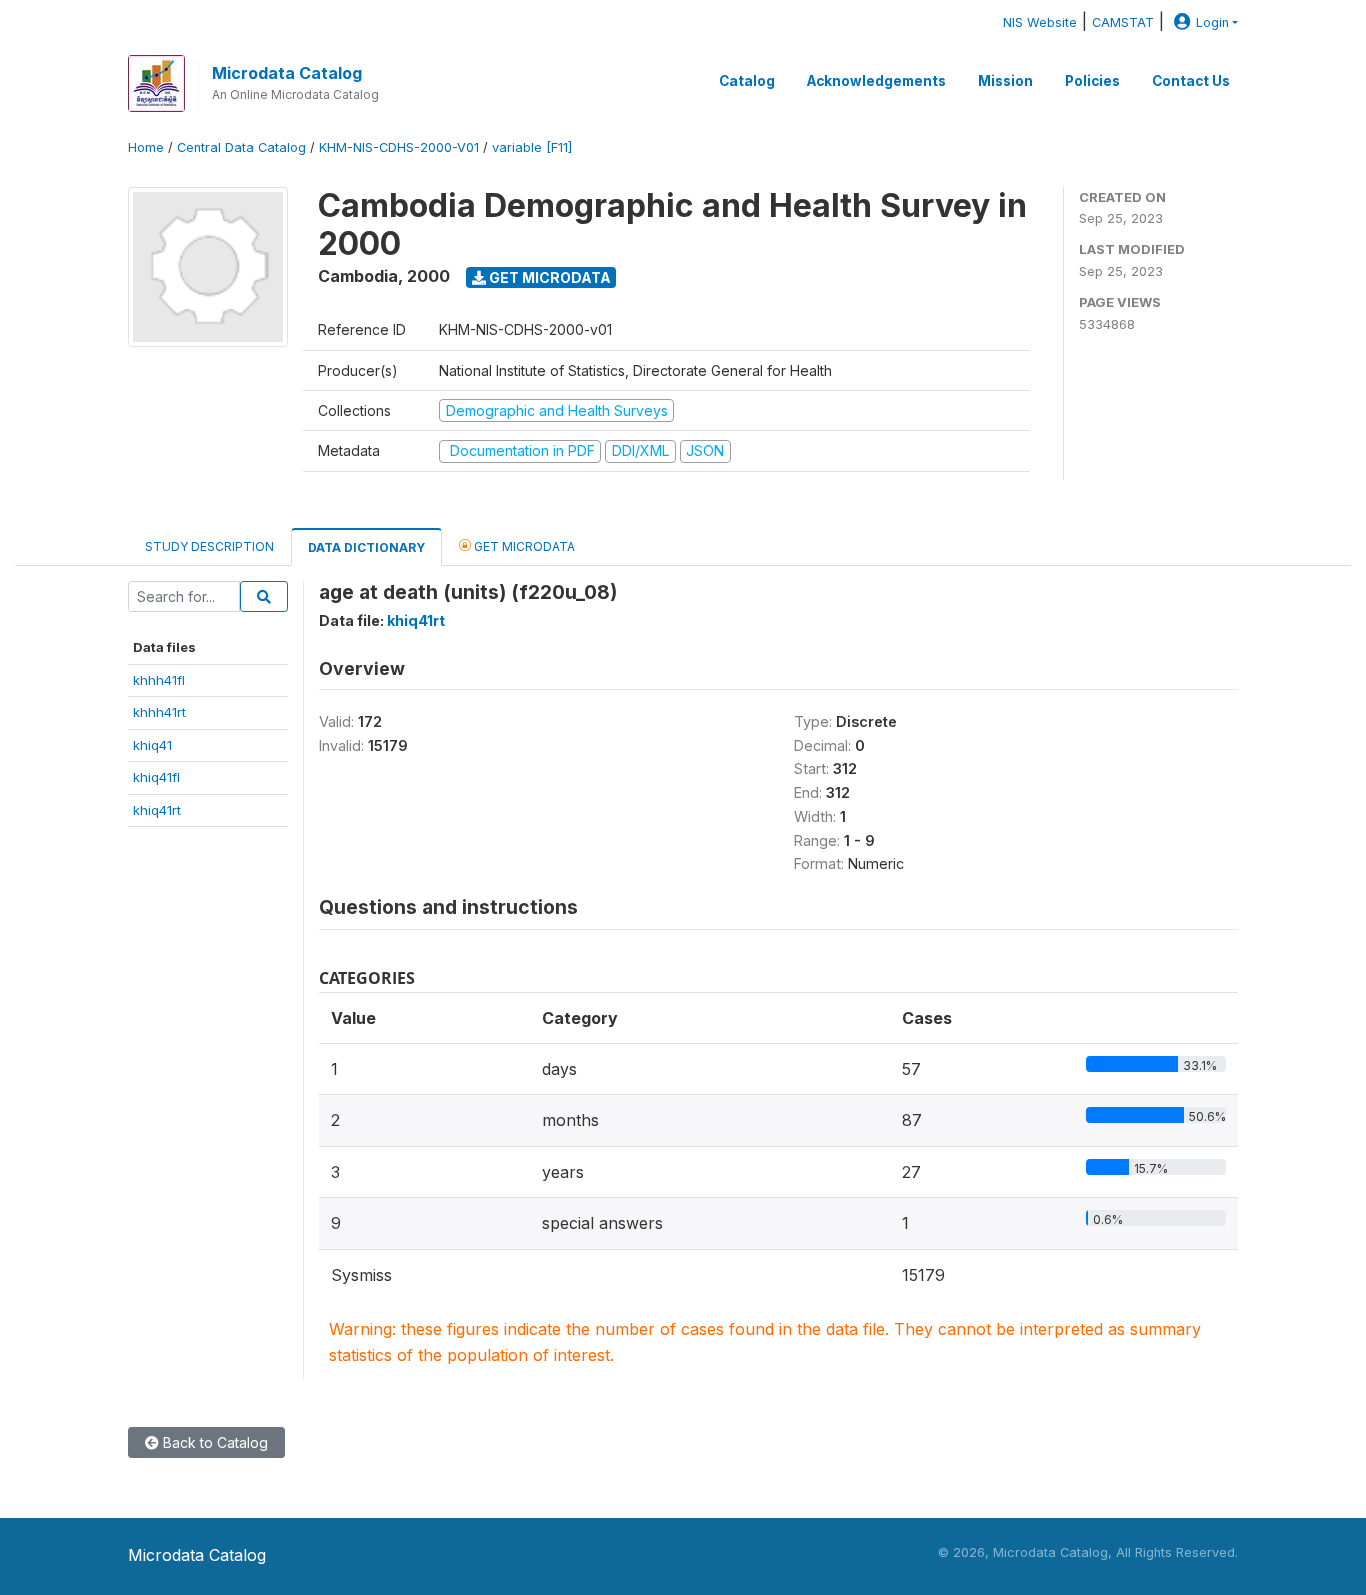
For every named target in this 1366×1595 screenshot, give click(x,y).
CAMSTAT (1123, 22)
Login (1212, 22)
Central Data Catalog (241, 147)
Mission (1005, 81)
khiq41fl (156, 777)
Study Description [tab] (209, 546)
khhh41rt (159, 712)
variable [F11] (532, 147)
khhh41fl (159, 680)
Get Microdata (548, 277)
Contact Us (1191, 81)
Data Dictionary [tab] (366, 547)
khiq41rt (157, 810)
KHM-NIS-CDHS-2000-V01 (399, 147)
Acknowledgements (876, 81)
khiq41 (152, 745)
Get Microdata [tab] (523, 546)
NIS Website (1040, 22)
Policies (1092, 81)
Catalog (747, 81)
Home (146, 147)
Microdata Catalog (287, 73)
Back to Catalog (213, 1442)
